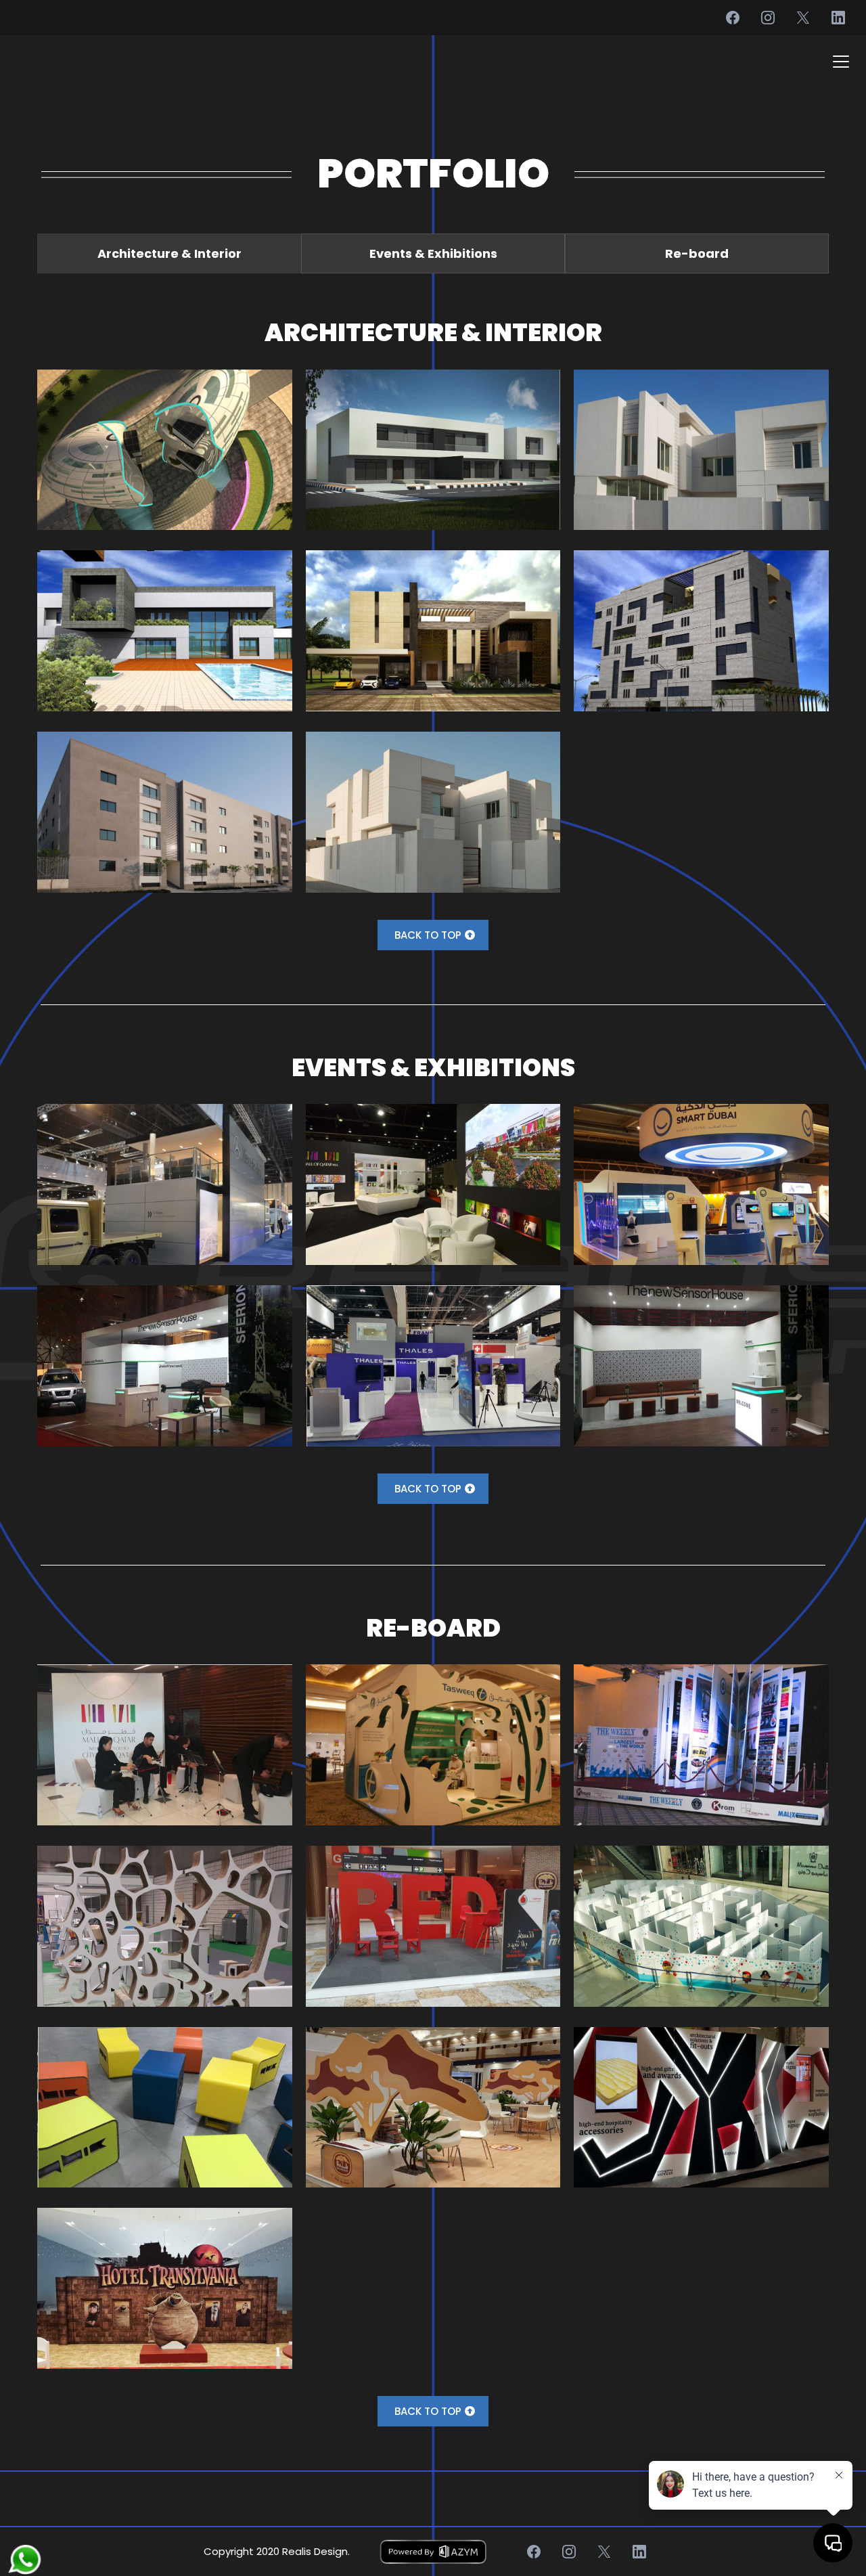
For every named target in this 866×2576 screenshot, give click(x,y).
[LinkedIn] (838, 18)
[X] (803, 18)
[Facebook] (733, 18)
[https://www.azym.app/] (433, 2552)
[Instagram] (768, 18)
